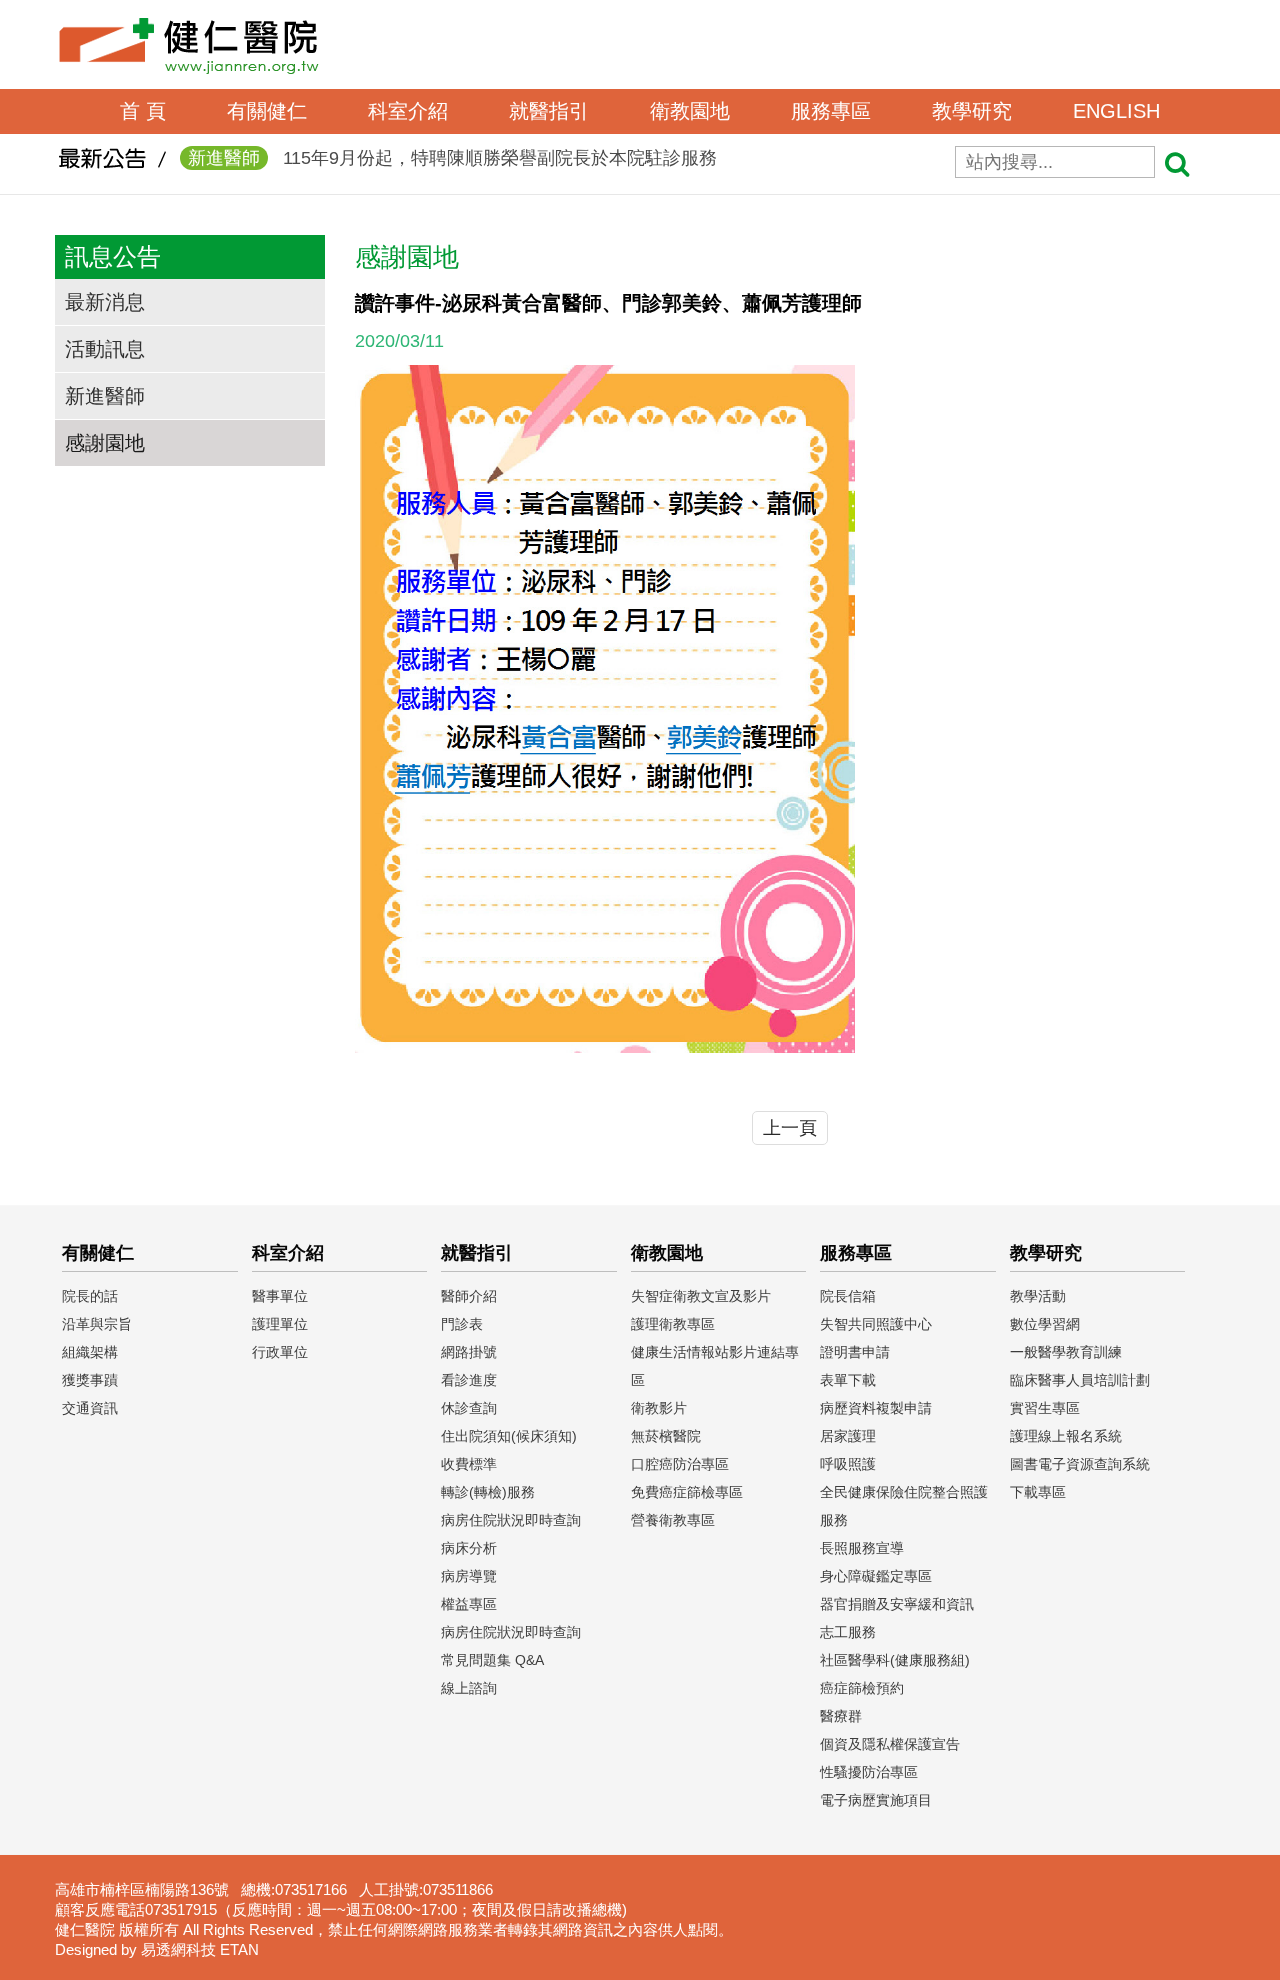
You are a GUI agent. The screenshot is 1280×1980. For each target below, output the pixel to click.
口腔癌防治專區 (680, 1464)
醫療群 (841, 1716)
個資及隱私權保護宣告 (890, 1744)
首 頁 (143, 111)
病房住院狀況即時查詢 (511, 1520)
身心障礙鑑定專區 (876, 1576)
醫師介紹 (469, 1296)
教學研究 (972, 111)
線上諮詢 (469, 1688)
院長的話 (90, 1296)
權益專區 (469, 1604)
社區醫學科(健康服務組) (895, 1660)
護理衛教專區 (673, 1324)
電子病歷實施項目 (876, 1800)
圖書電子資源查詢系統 (1080, 1464)
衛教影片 (659, 1408)
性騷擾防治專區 (869, 1772)
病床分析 (469, 1548)
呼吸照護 (848, 1464)
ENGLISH (1116, 111)
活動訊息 (105, 349)
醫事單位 (280, 1296)
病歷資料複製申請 (876, 1408)
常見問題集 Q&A (492, 1660)
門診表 (462, 1324)
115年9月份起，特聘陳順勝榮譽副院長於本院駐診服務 (452, 158)
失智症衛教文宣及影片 (701, 1296)
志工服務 (848, 1632)
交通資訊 (90, 1408)
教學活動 (1038, 1296)
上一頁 (790, 1128)
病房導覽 (469, 1576)
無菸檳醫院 (666, 1436)
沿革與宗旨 (97, 1324)
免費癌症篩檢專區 (687, 1492)
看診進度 (469, 1380)
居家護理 (848, 1436)
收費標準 (469, 1464)
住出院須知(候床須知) (509, 1436)
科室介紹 (408, 111)
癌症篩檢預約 (862, 1688)
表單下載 (848, 1380)
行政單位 (280, 1352)
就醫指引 (549, 111)
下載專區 (1038, 1492)
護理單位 (280, 1324)
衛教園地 (690, 111)
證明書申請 (855, 1352)
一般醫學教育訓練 (1066, 1352)
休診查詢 (469, 1408)
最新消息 (105, 302)
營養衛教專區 (673, 1520)
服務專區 (831, 111)
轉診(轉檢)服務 (488, 1492)
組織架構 (90, 1352)
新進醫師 (105, 396)
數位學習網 (1045, 1324)
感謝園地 (105, 443)
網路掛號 (469, 1352)
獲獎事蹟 (90, 1380)
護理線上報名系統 (1066, 1436)
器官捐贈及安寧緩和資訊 (897, 1604)
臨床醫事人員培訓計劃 (1080, 1380)
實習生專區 (1045, 1408)
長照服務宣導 (862, 1548)
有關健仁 (267, 111)
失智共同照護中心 (876, 1324)
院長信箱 (848, 1296)
